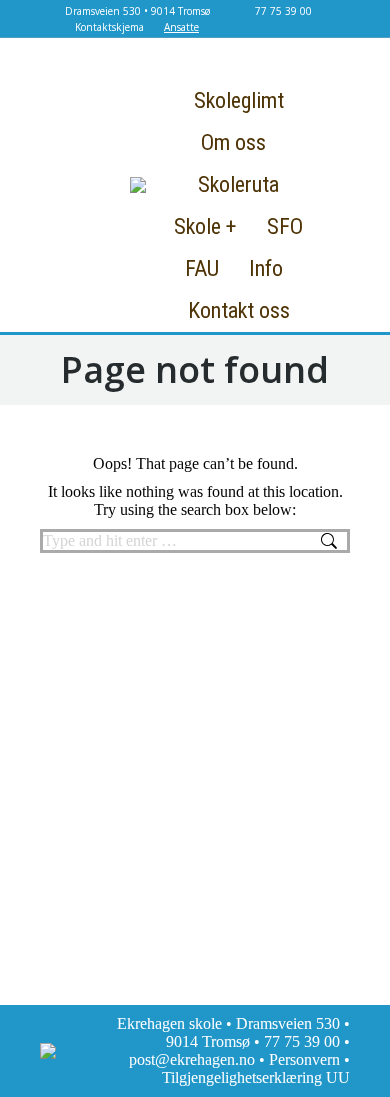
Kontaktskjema (109, 27)
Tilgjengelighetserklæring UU (256, 1077)
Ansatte (181, 27)
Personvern (304, 1059)
